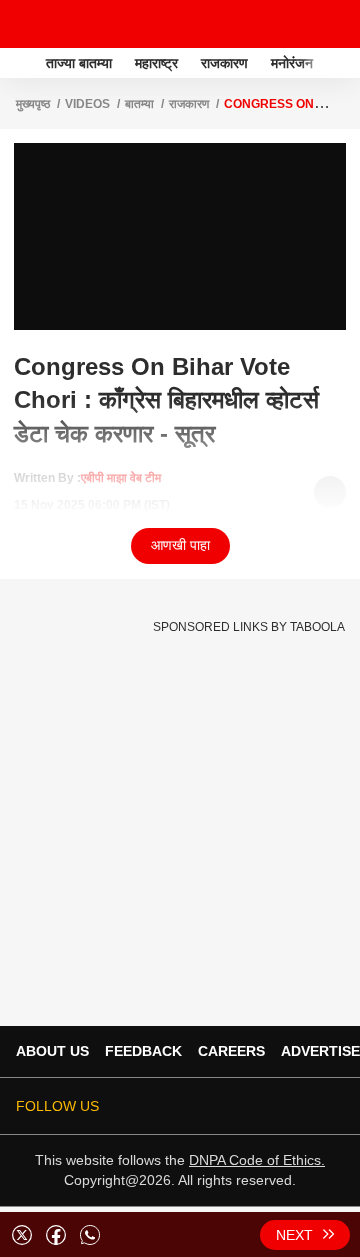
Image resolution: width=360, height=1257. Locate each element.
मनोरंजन (292, 63)
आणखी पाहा (180, 545)
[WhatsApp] (332, 24)
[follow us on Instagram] (276, 1106)
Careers (231, 1051)
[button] (343, 60)
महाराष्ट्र (156, 63)
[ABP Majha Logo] (68, 24)
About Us (52, 1051)
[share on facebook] (56, 1235)
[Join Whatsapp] (332, 1106)
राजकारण (224, 63)
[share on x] (22, 1235)
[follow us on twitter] (164, 1106)
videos (87, 104)
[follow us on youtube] (248, 1106)
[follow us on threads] (220, 1106)
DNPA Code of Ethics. (257, 1160)
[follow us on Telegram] (304, 1106)
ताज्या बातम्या (79, 63)
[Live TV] (298, 24)
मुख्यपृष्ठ (33, 104)
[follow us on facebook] (192, 1106)
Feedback (143, 1051)
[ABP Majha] (21, 63)
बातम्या (139, 104)
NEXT (294, 1235)
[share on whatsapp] (90, 1235)
